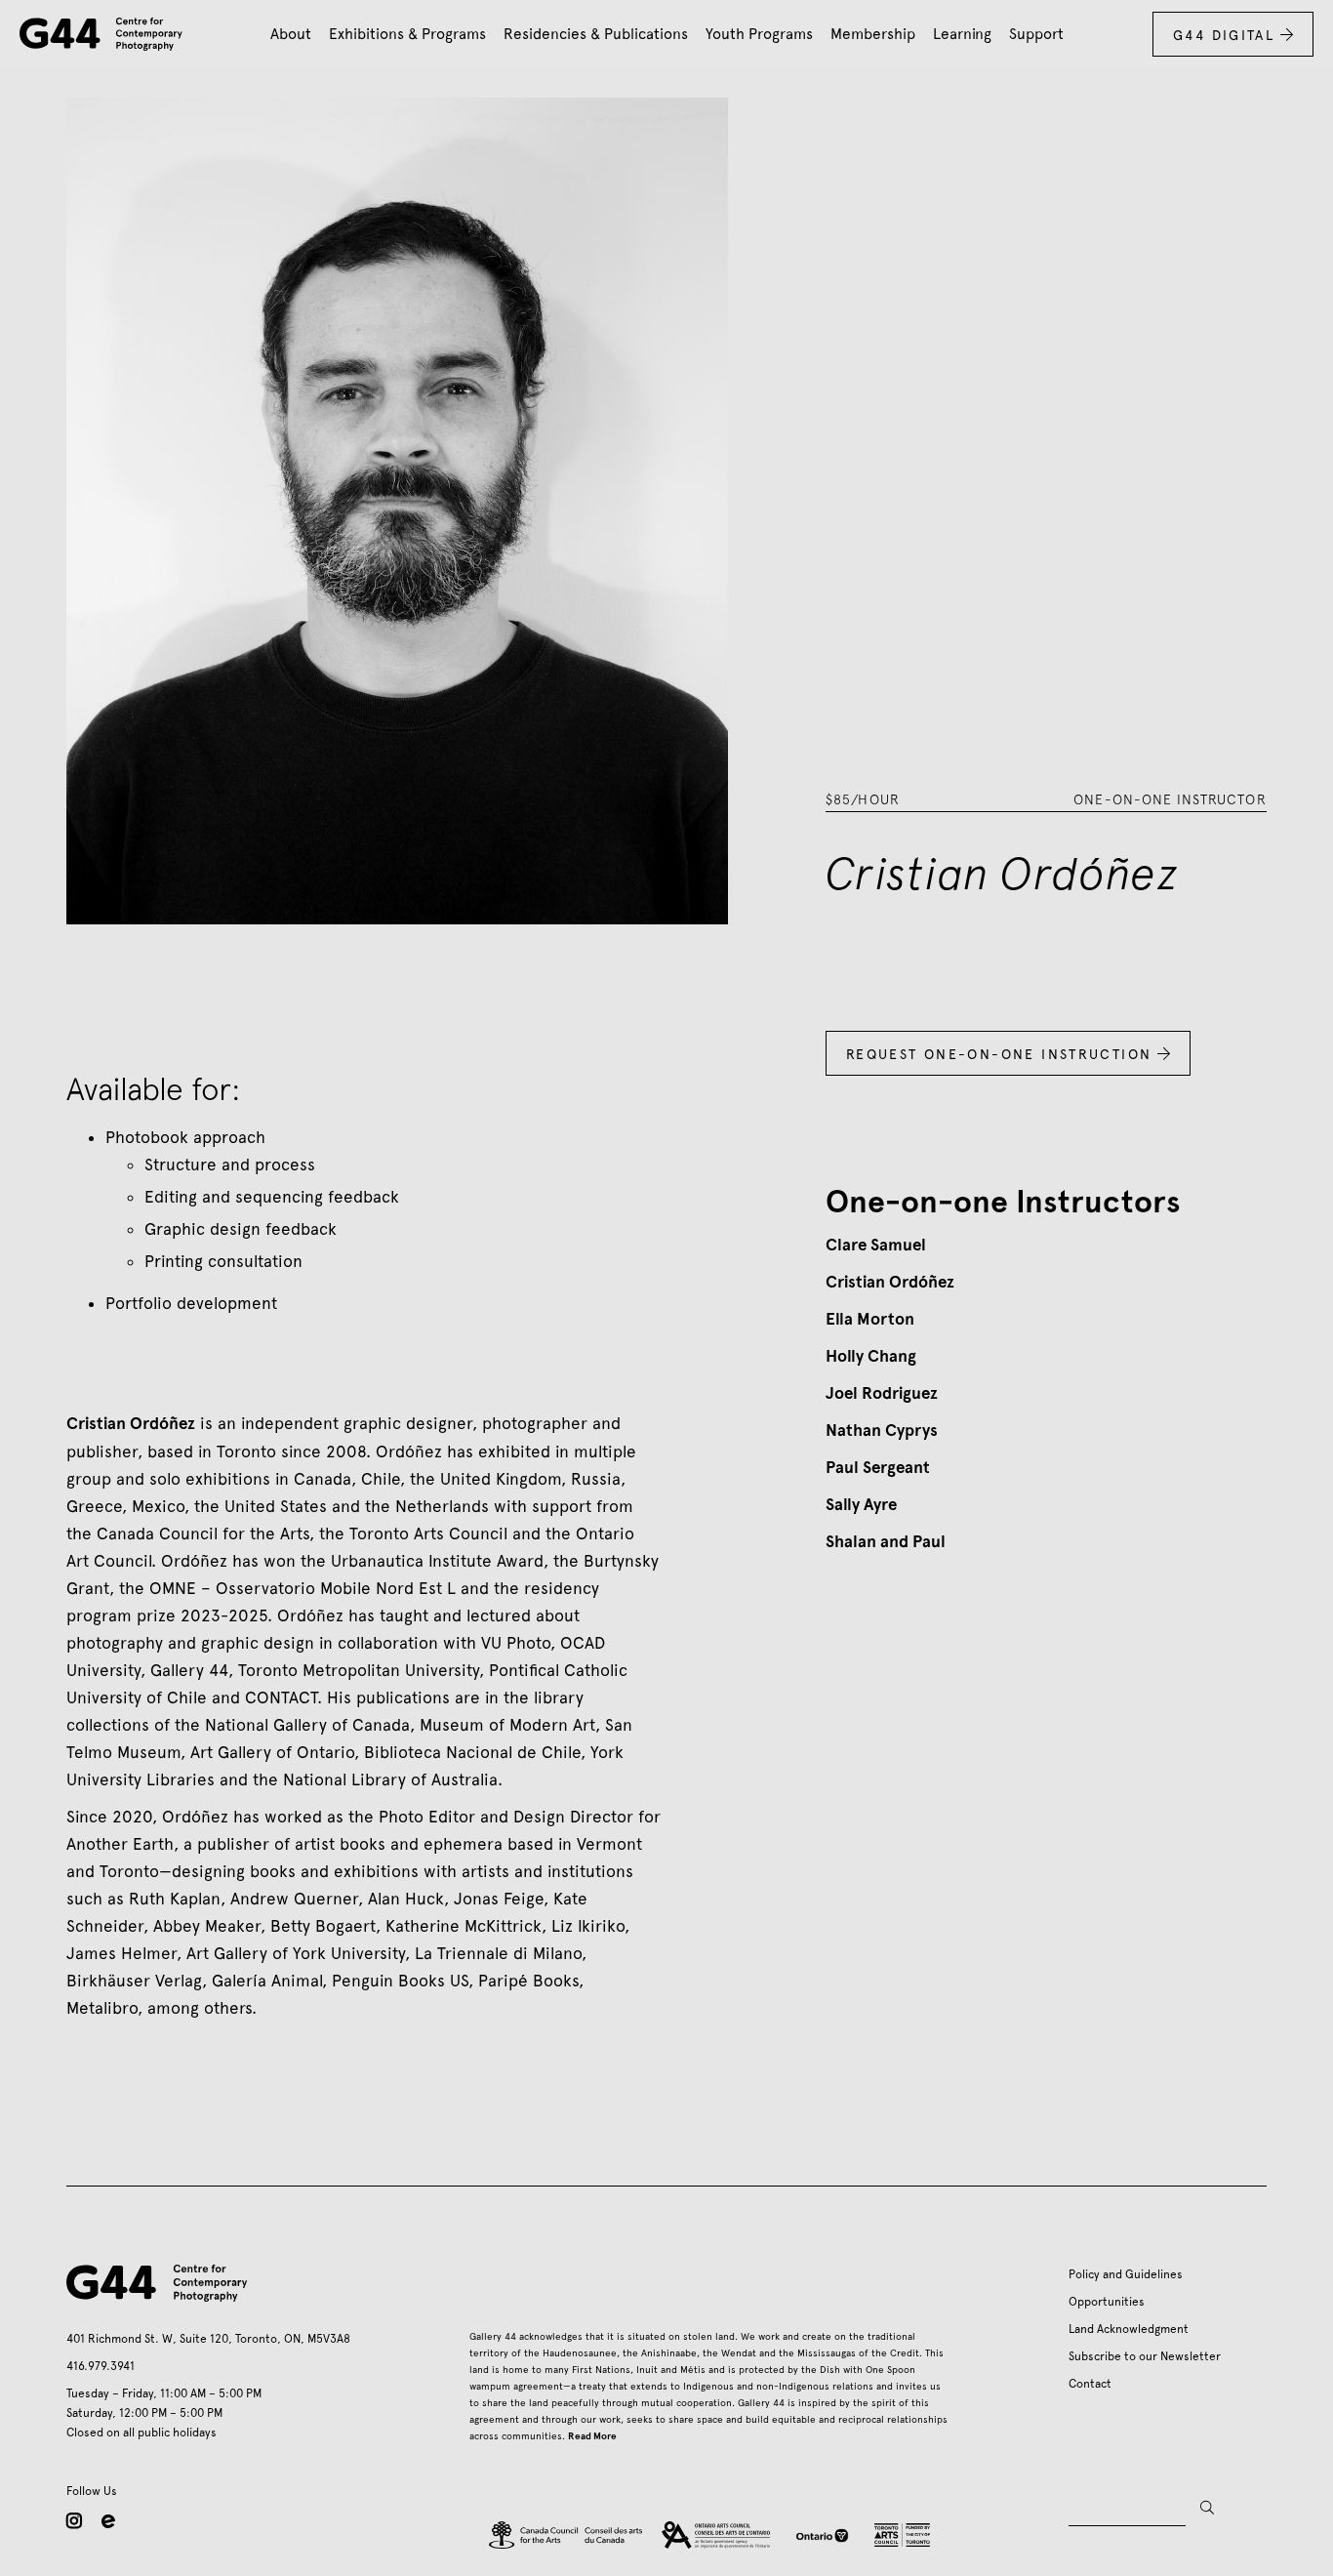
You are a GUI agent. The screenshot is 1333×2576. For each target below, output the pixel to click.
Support (1036, 34)
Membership (873, 34)
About (291, 34)
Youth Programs (759, 34)
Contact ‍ (1093, 2384)
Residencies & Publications (596, 34)
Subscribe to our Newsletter (1145, 2356)
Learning (962, 34)
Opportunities (1107, 2302)
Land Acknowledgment (1129, 2329)
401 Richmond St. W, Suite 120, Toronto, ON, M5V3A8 (208, 2339)
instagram (74, 2520)
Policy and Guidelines (1126, 2274)
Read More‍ (592, 2436)
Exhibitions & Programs (407, 34)
